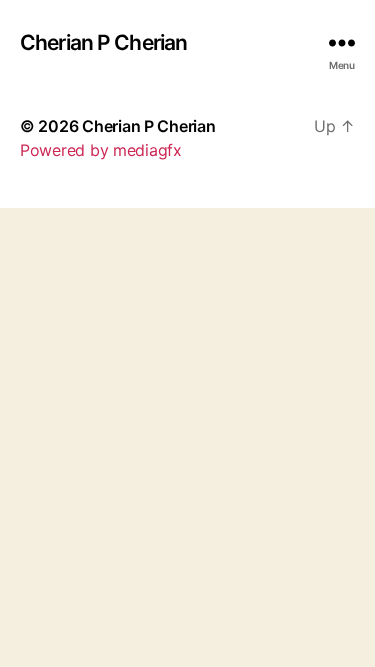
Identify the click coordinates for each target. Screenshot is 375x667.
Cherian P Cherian (103, 42)
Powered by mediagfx (101, 150)
